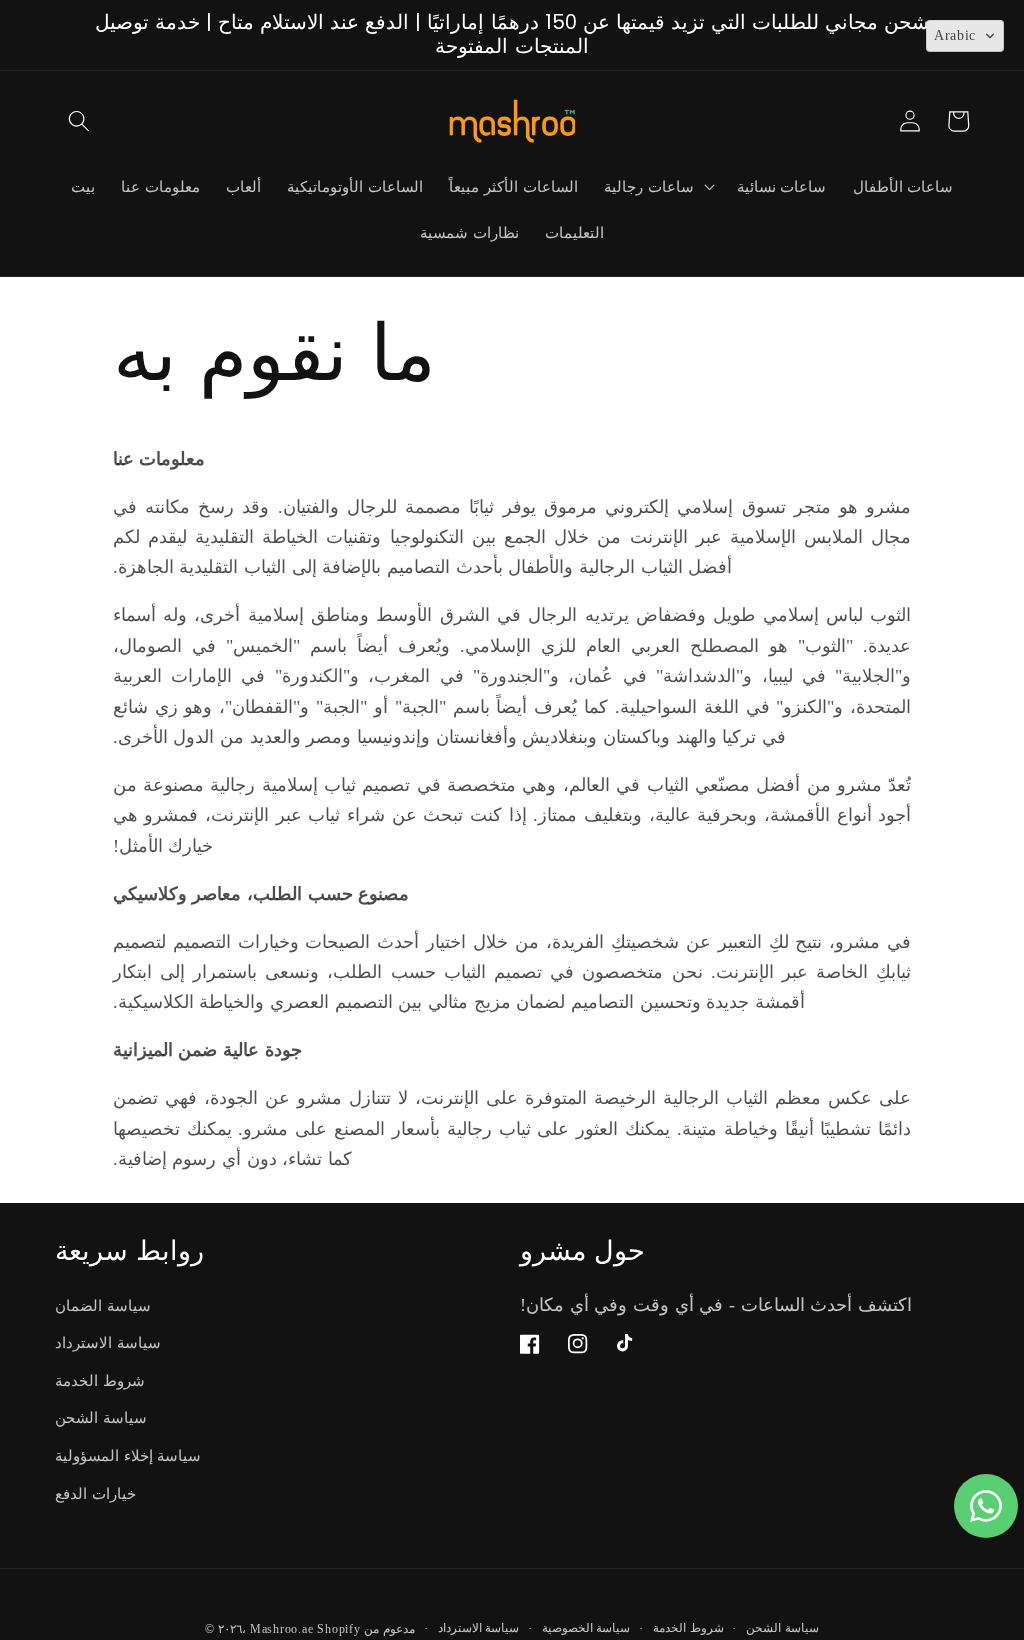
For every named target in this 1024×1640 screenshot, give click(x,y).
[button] (79, 121)
